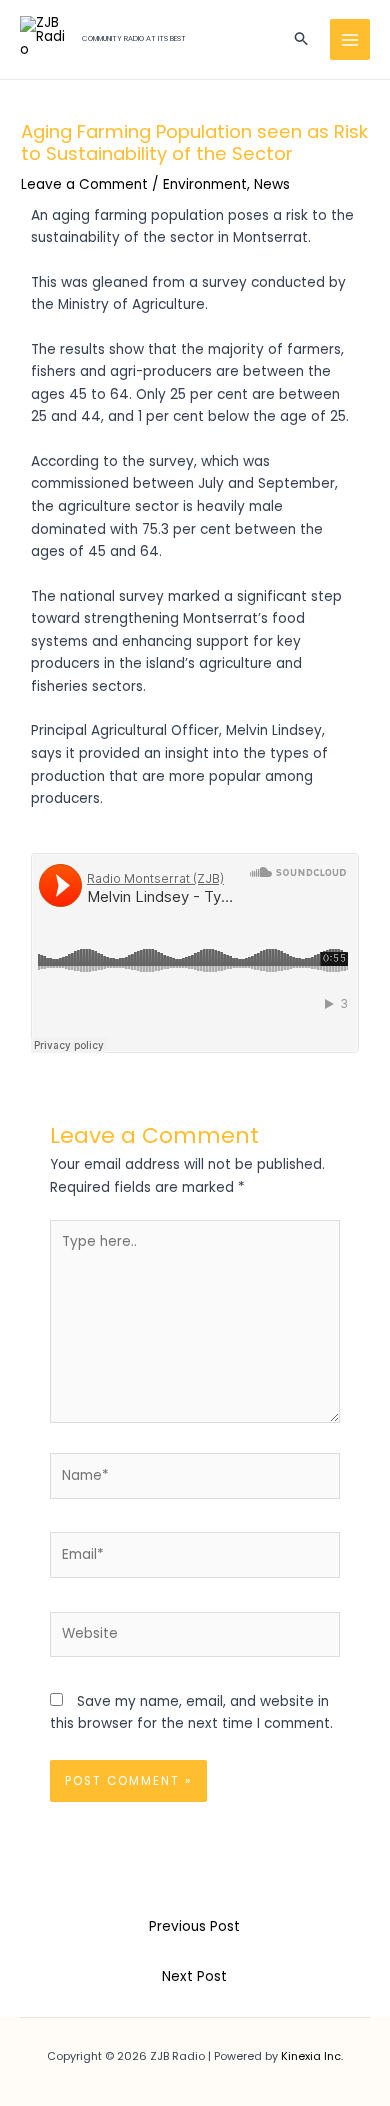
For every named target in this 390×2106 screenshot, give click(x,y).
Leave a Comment (84, 184)
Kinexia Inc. (312, 2056)
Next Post (194, 1976)
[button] (302, 40)
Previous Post (194, 1926)
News (272, 184)
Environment (205, 184)
